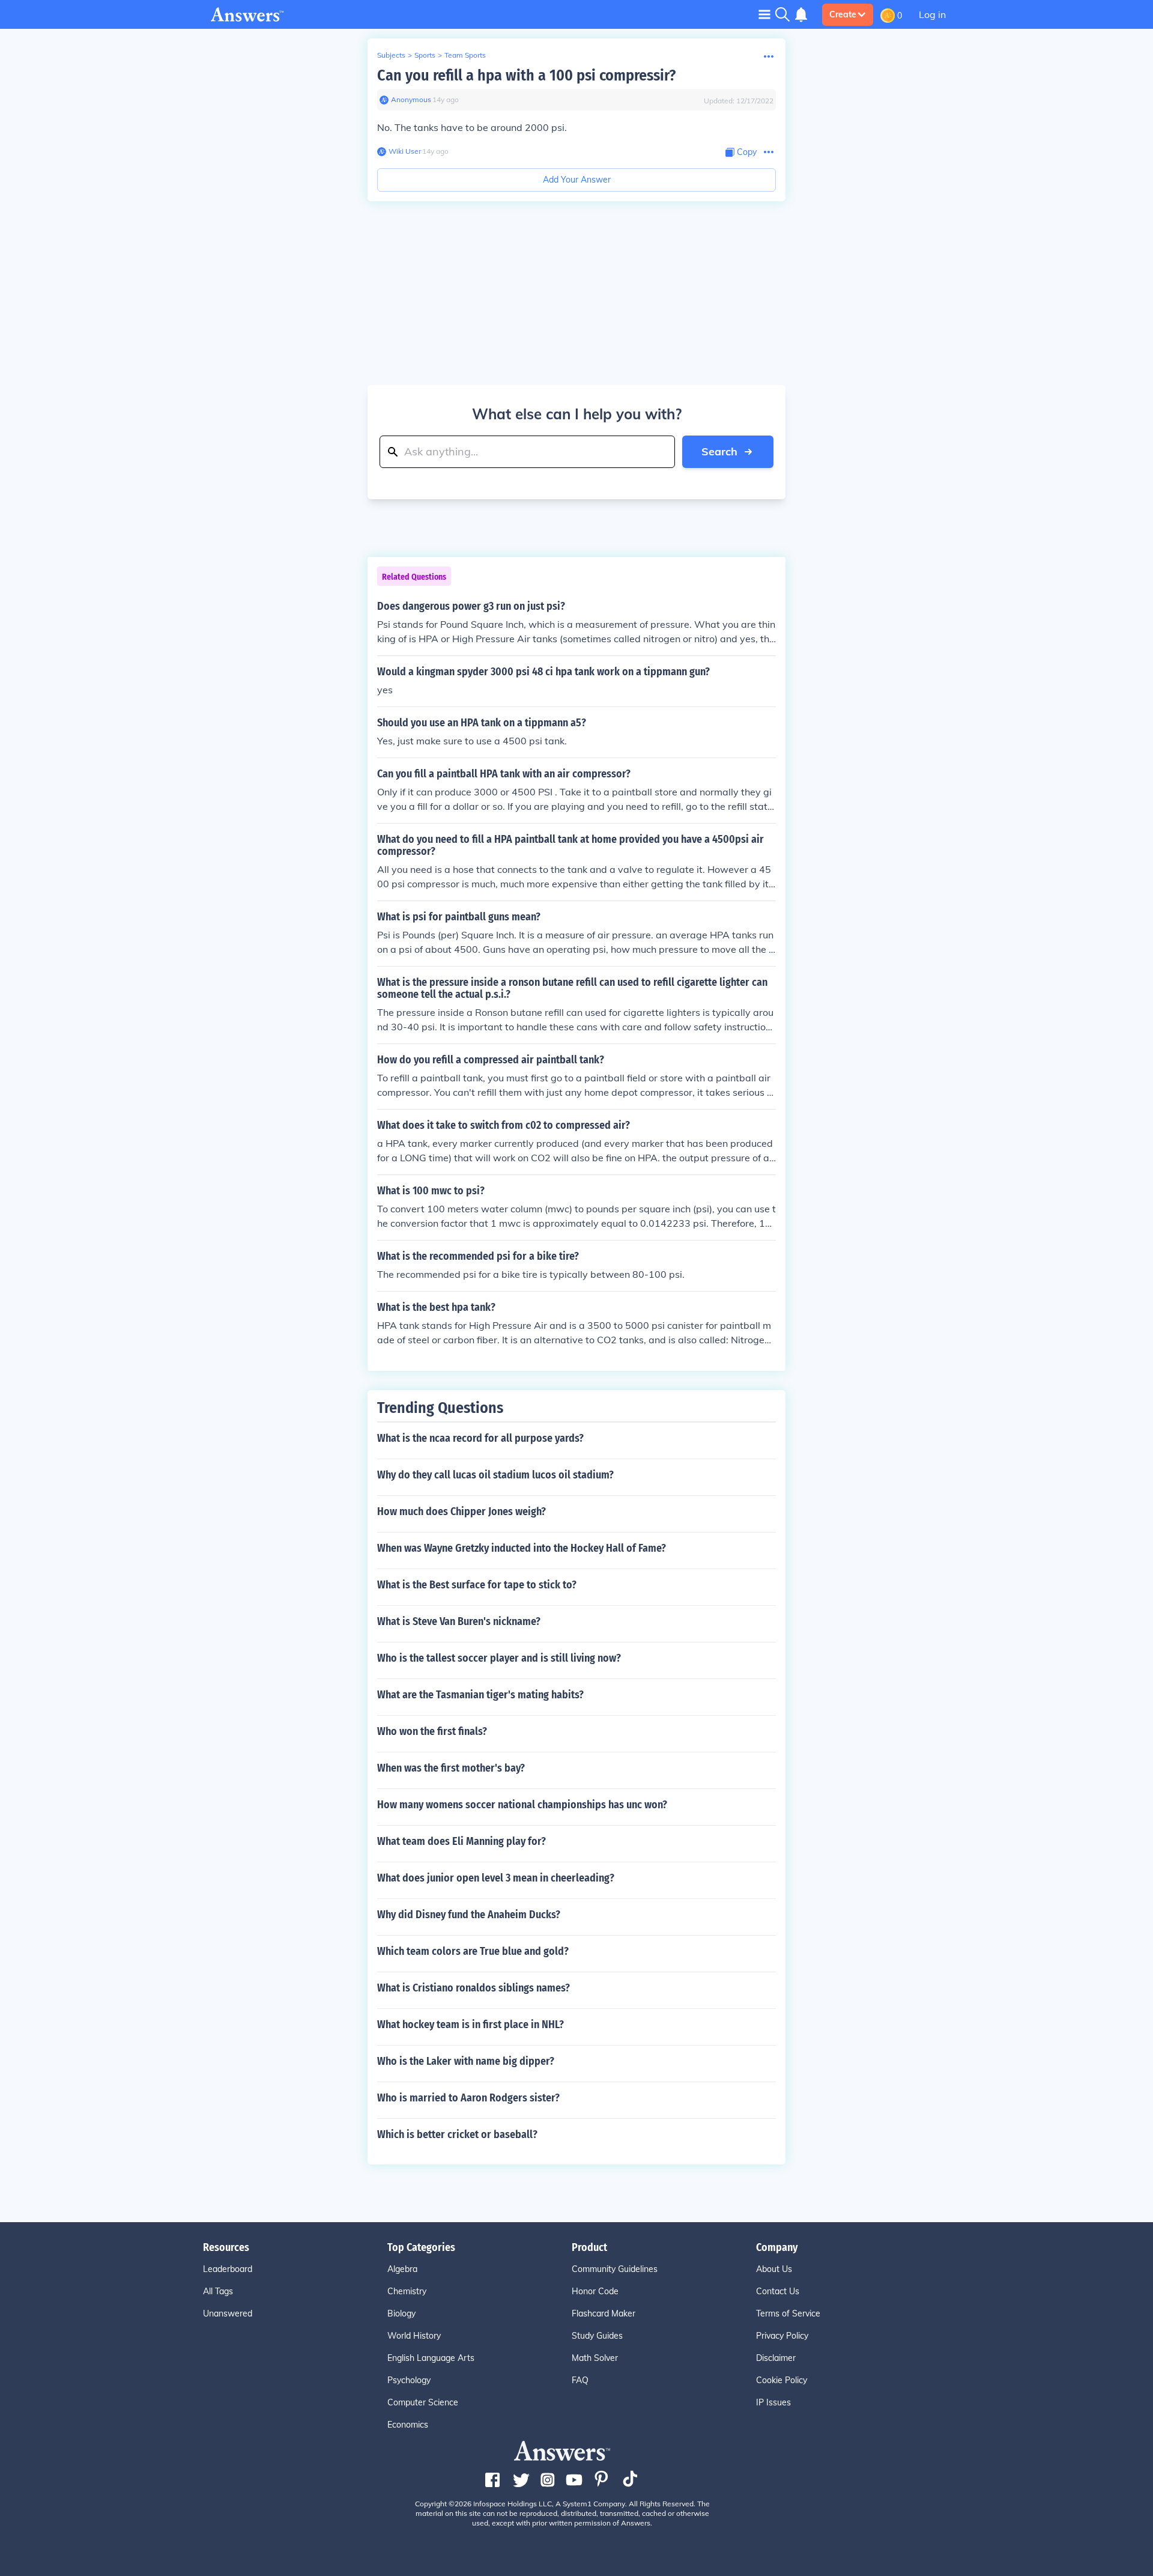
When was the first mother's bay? (451, 1768)
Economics (408, 2425)
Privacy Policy (782, 2336)
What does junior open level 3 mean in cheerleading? (496, 1878)
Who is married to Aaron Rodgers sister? (468, 2098)
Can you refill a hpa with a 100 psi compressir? (526, 75)
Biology (401, 2313)
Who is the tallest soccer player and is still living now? (499, 1658)
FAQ (580, 2380)
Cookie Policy (782, 2380)
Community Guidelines (615, 2269)
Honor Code (595, 2291)
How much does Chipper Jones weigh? (462, 1511)
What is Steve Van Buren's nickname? (459, 1621)
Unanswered (228, 2313)
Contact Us (778, 2291)
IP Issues (773, 2402)
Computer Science (423, 2402)
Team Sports (465, 55)
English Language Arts (431, 2358)
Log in (932, 14)
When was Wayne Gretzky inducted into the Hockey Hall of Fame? (522, 1548)
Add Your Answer (577, 180)
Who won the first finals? (432, 1731)
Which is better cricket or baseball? (457, 2134)
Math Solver (595, 2358)
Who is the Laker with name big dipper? (466, 2061)
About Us (774, 2269)
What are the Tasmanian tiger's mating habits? (480, 1695)
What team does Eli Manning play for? (462, 1841)
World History (414, 2336)
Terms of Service (788, 2313)
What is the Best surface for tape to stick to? (477, 1585)
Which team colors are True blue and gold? (473, 1951)
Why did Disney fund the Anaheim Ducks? (469, 1915)
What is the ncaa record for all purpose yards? (480, 1438)
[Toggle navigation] (764, 14)
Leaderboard (228, 2269)
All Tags (218, 2291)
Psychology (409, 2380)
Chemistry (407, 2291)
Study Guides (597, 2336)
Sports (425, 55)
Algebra (402, 2269)
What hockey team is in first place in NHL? (471, 2025)
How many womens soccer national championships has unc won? (522, 1805)
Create (843, 14)
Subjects (391, 55)
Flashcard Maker (604, 2313)
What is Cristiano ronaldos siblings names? (474, 1988)
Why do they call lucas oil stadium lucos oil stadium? (495, 1475)
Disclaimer (776, 2358)
